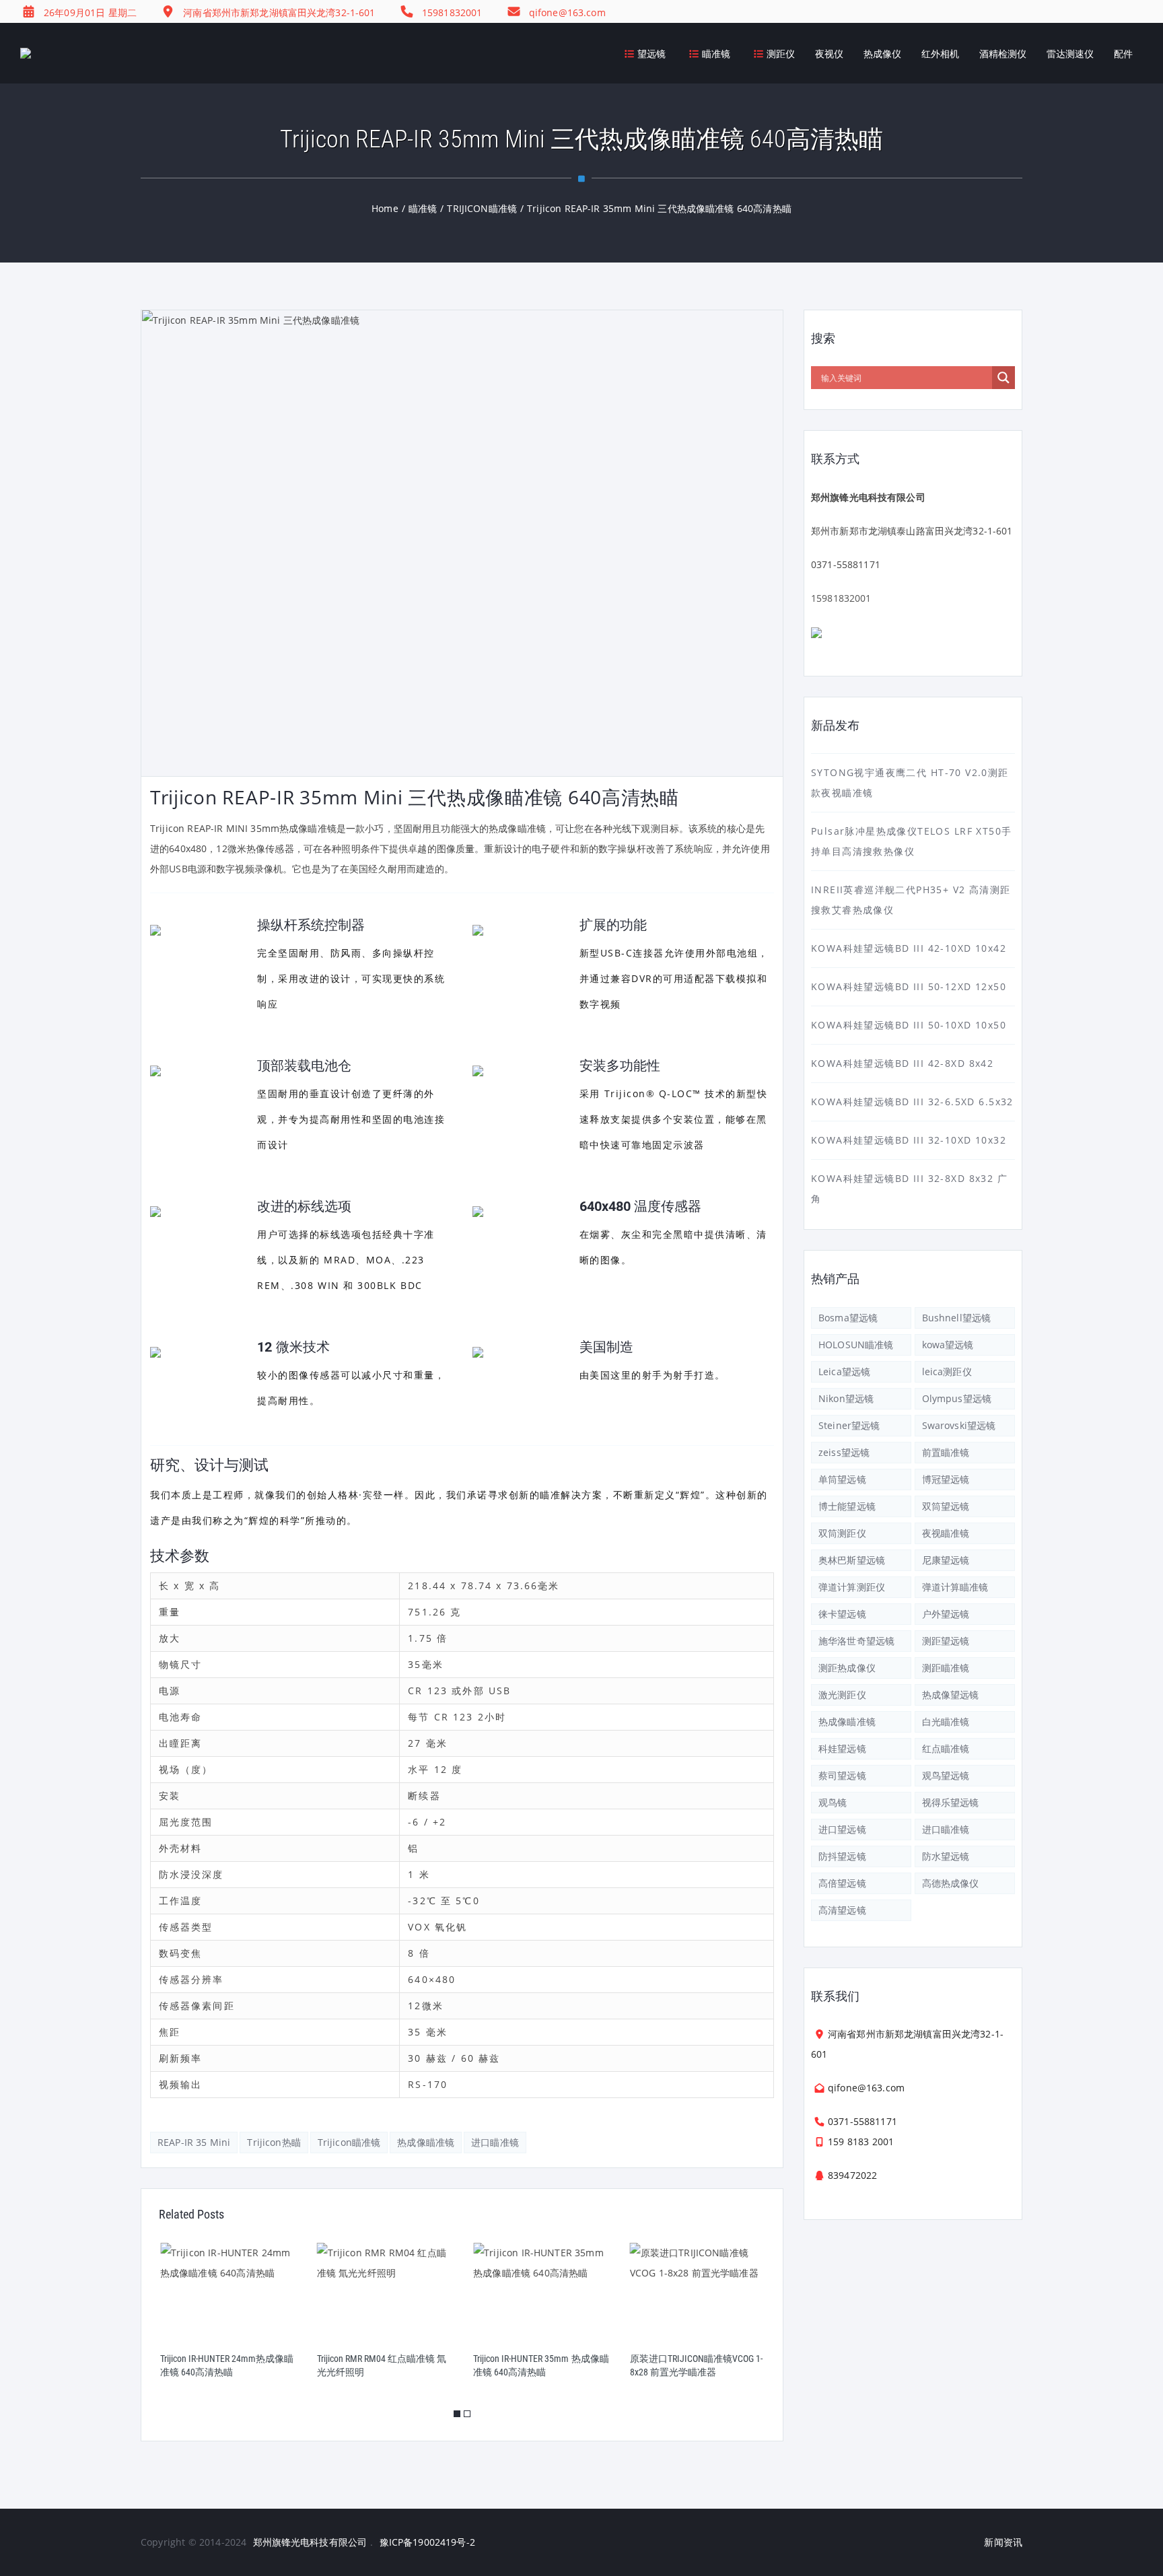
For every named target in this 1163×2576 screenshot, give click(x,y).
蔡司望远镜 (842, 1775)
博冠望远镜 (946, 1479)
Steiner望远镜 (849, 1425)
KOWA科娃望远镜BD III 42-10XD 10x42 (909, 948)
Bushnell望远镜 (957, 1318)
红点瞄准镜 (946, 1748)
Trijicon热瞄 (274, 2142)
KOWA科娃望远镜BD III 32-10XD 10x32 (909, 1140)
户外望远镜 (946, 1614)
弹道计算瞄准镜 (955, 1587)
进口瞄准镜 (495, 2142)
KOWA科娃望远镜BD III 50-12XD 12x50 (909, 986)
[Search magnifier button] (1003, 378)
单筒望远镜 (842, 1479)
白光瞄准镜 (946, 1721)
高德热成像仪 (951, 1883)
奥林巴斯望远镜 (852, 1560)
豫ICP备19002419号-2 (427, 2542)
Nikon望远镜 (846, 1398)
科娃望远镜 (842, 1748)
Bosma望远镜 (848, 1318)
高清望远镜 (842, 1910)
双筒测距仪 (842, 1533)
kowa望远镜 (948, 1345)
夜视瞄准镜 (946, 1533)
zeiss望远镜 (844, 1452)
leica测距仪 (947, 1371)
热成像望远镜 (951, 1695)
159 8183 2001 (861, 2142)
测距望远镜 (946, 1641)
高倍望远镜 (842, 1883)
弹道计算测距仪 (852, 1587)
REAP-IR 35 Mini (194, 2142)
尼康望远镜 (946, 1560)
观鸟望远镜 (946, 1775)
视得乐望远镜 (951, 1802)
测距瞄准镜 (946, 1668)
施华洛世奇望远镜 (856, 1641)
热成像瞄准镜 (426, 2142)
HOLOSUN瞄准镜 (856, 1345)
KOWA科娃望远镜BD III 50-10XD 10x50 (909, 1025)
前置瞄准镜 (946, 1452)
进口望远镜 (842, 1829)
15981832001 (841, 598)
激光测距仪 (842, 1695)
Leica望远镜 (844, 1371)
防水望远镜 (946, 1856)
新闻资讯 (1003, 2542)
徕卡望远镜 (842, 1614)
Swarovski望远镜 (959, 1425)
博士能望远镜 (847, 1506)
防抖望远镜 (842, 1856)
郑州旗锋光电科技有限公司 (310, 2542)
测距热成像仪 (847, 1668)
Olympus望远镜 (957, 1398)
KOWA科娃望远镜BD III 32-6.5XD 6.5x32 (912, 1102)
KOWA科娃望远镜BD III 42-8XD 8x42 (902, 1063)
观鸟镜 (833, 1802)
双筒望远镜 (946, 1506)
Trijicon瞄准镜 (349, 2142)
